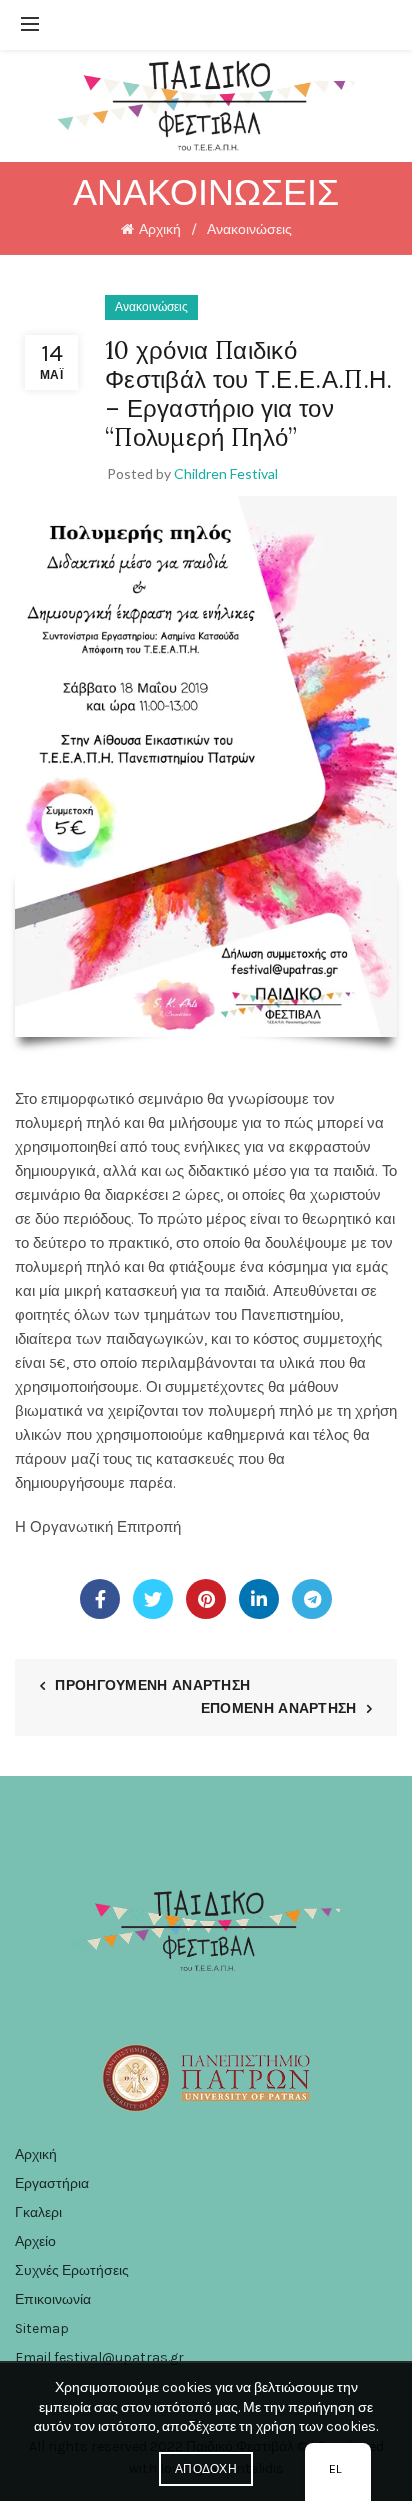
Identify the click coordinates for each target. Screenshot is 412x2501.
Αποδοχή (206, 2469)
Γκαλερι (38, 2212)
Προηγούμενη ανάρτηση (152, 1685)
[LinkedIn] (259, 1599)
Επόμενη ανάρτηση (279, 1708)
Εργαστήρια (52, 2183)
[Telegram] (312, 1599)
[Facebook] (100, 1599)
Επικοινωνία (53, 2299)
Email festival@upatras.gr (99, 2357)
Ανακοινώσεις (249, 229)
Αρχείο (35, 2241)
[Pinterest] (206, 1599)
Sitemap (42, 2328)
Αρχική (160, 229)
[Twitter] (153, 1599)
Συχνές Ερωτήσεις (72, 2270)
